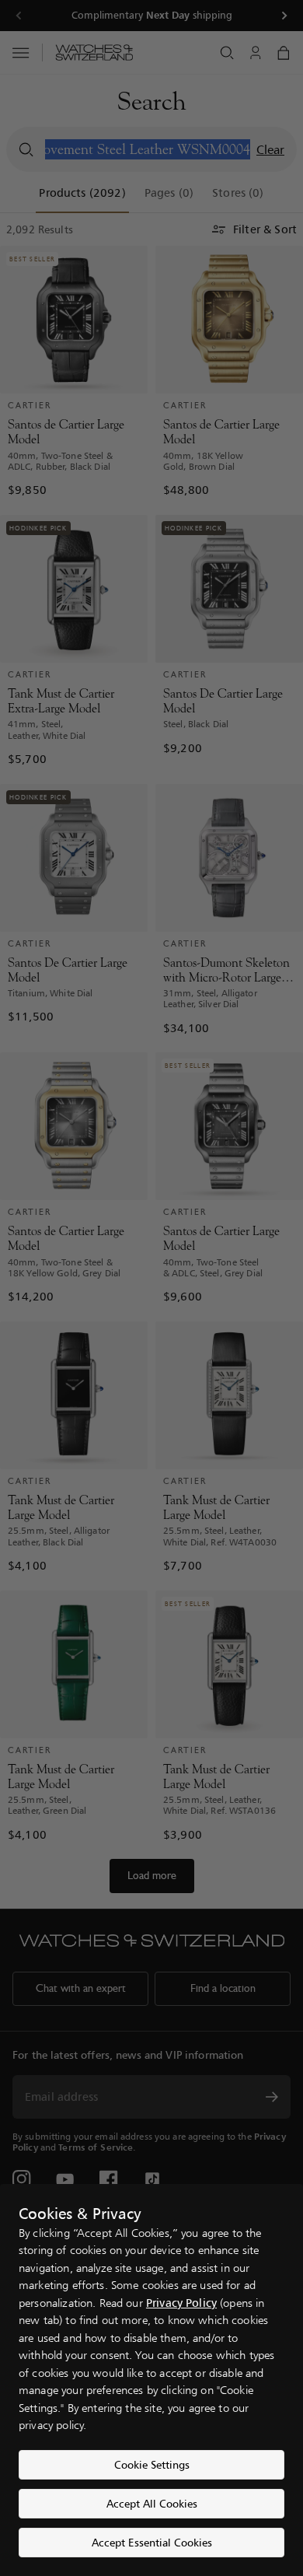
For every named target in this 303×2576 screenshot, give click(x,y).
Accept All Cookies (152, 2503)
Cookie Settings (152, 2464)
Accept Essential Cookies (152, 2542)
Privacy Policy (181, 2303)
